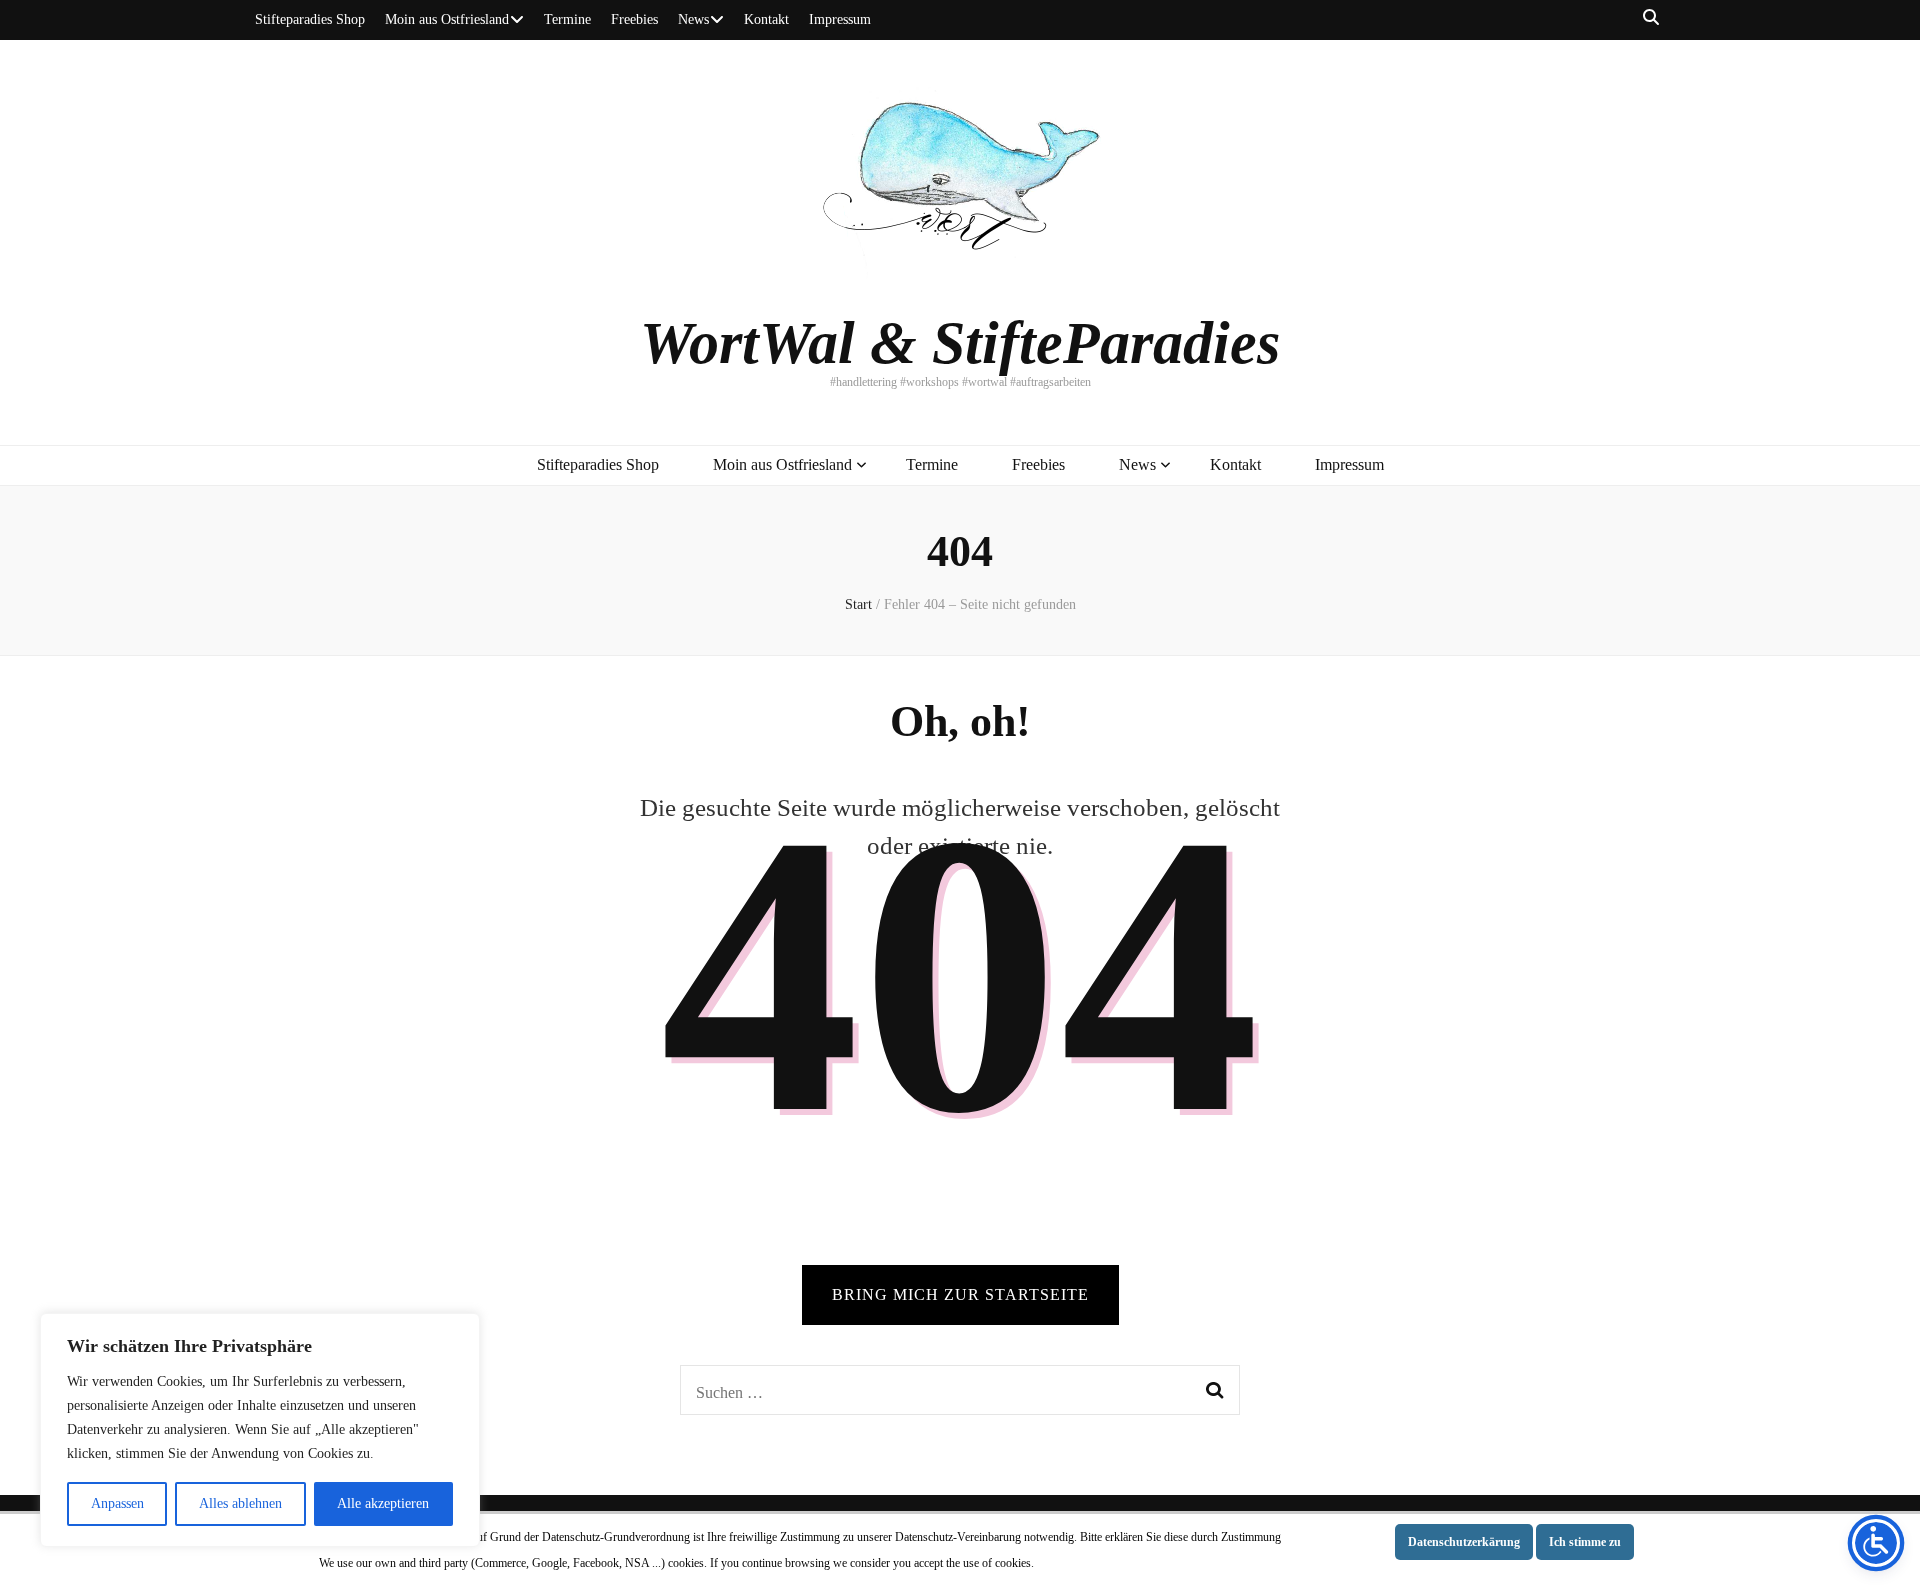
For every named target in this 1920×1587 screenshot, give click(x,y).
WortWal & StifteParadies (960, 343)
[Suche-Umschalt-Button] (1651, 18)
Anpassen (117, 1503)
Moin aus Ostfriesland (447, 19)
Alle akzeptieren (383, 1503)
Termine (567, 19)
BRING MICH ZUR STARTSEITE (960, 1294)
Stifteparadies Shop (310, 19)
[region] (260, 1430)
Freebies (634, 19)
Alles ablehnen (240, 1503)
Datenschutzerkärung (1464, 1542)
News (693, 19)
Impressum (840, 19)
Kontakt (766, 19)
